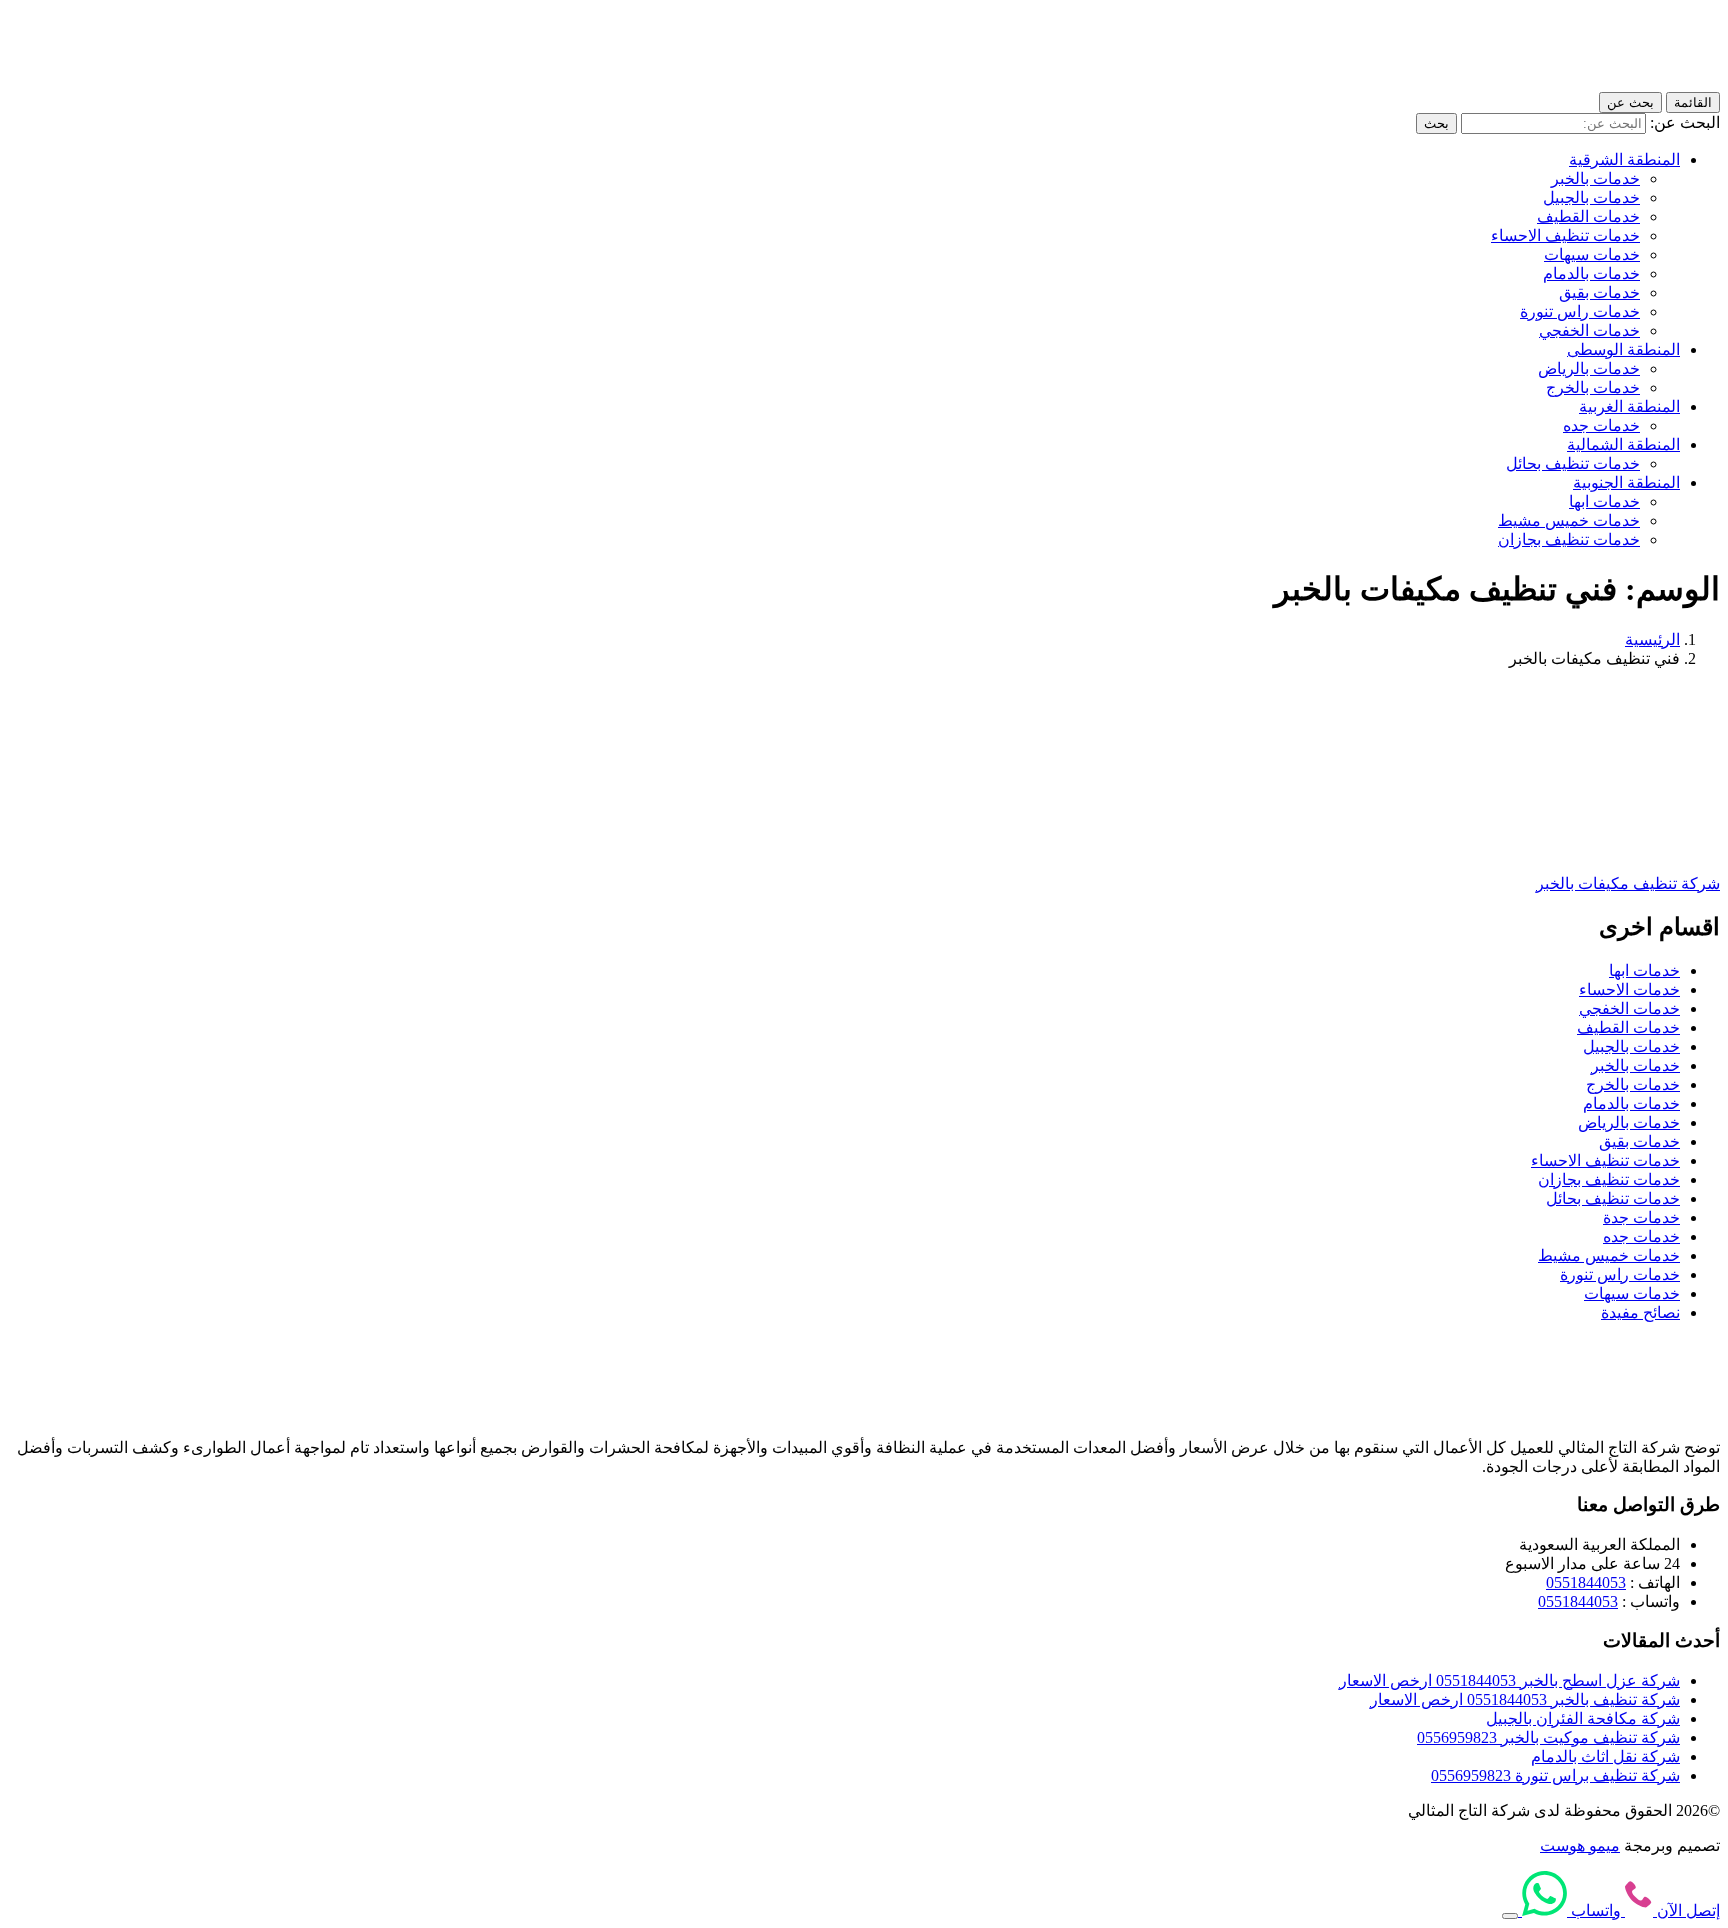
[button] (1510, 1916)
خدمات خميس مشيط (1569, 520)
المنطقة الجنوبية (1626, 482)
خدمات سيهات (1592, 254)
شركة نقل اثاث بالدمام (1605, 1756)
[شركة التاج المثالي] (1630, 82)
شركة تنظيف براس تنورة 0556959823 (1555, 1775)
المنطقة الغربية (1629, 406)
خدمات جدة (1641, 1217)
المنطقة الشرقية (1624, 159)
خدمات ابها (1604, 501)
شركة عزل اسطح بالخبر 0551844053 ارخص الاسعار (1509, 1680)
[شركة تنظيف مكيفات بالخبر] (1606, 848)
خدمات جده (1601, 425)
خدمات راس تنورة (1580, 311)
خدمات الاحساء (1629, 989)
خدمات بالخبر (1595, 178)
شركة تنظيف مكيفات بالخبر (1628, 883)
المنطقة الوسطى (1623, 349)
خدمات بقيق (1599, 292)
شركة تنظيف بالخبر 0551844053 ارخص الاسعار (1525, 1699)
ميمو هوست (1580, 1845)
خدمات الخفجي (1589, 330)
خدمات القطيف (1588, 216)
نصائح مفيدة (1640, 1312)
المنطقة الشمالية (1623, 444)
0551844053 (1586, 1582)
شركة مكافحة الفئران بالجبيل (1583, 1718)
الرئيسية (1652, 639)
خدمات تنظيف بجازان (1569, 539)
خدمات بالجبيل (1591, 197)
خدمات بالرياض (1589, 368)
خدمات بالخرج (1593, 387)
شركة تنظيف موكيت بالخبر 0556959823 (1548, 1737)
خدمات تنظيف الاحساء (1565, 235)
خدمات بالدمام (1591, 273)
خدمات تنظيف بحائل (1573, 463)
